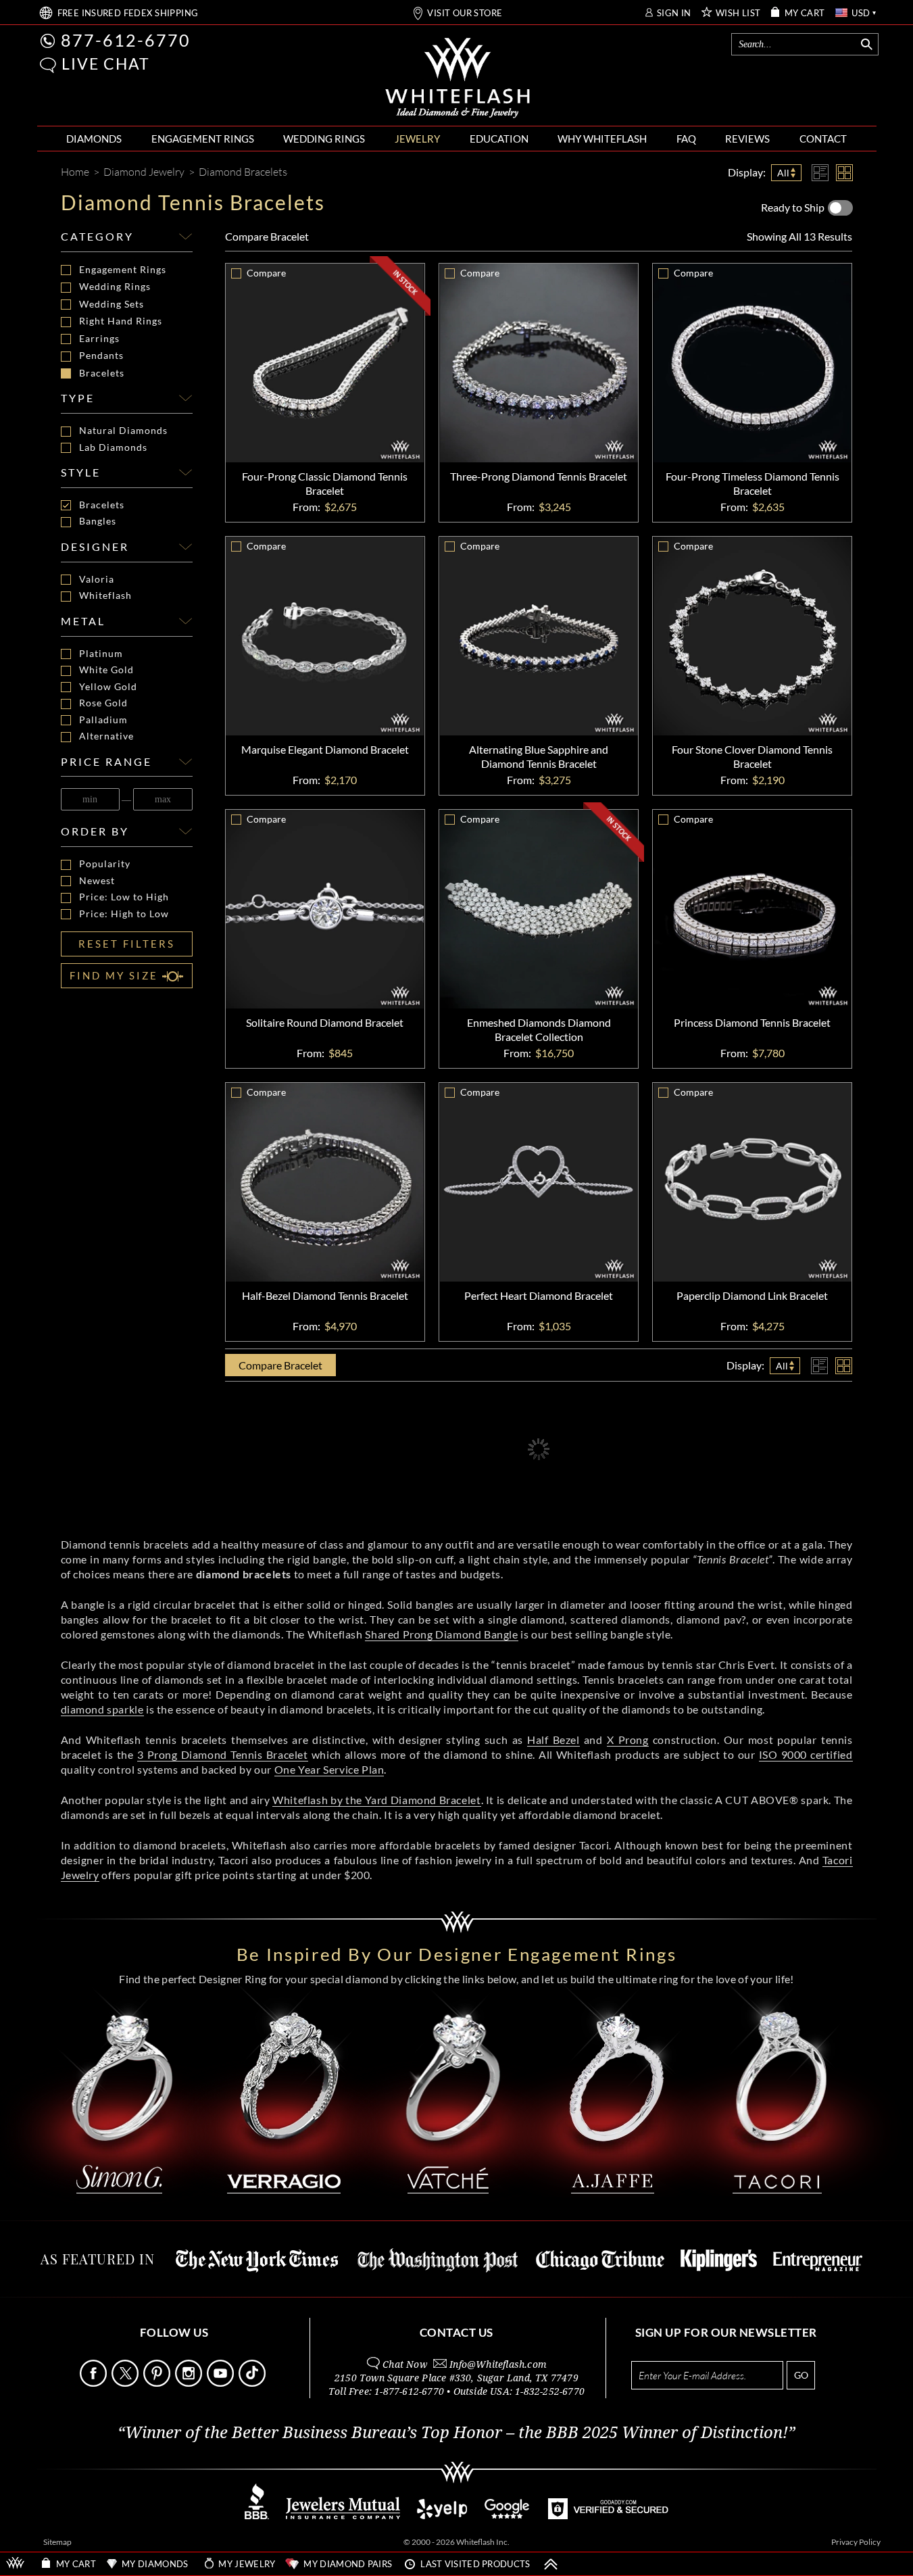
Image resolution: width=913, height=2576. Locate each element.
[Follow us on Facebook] (95, 2383)
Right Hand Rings (121, 321)
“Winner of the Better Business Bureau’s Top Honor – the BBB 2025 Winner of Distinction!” (456, 2433)
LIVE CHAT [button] (106, 64)
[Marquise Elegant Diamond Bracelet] (325, 636)
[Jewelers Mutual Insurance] (343, 2516)
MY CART (805, 13)
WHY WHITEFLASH (602, 139)
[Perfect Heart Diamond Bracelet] (539, 1182)
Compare (267, 236)
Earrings (99, 338)
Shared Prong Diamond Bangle (441, 1634)
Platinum (101, 654)
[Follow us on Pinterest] (158, 2383)
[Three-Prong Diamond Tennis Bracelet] (539, 363)
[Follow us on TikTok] (253, 2383)
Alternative (106, 736)
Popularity (105, 864)
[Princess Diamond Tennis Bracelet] (752, 909)
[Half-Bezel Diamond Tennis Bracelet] (325, 1182)
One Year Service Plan (329, 1769)
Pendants (101, 355)
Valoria (97, 579)
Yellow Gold (108, 687)
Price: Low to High (124, 897)
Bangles (98, 521)
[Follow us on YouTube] (222, 2383)
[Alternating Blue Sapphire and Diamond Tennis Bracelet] (539, 636)
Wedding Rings (115, 286)
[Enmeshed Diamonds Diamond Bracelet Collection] (539, 909)
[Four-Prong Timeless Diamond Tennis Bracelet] (752, 363)
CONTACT (823, 139)
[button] (48, 65)
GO (801, 2375)
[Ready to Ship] (840, 208)
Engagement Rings (123, 269)
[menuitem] (94, 139)
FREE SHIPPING (128, 13)
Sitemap (57, 2542)
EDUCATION (499, 139)
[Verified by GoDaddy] (608, 2516)
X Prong (628, 1740)
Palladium (103, 720)
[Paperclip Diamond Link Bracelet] (752, 1182)
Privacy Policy (856, 2542)
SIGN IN (674, 13)
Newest (97, 881)
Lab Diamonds (113, 447)
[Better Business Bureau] (257, 2516)
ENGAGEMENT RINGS (203, 139)
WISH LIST (738, 13)
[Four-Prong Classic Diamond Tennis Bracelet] (325, 363)
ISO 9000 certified (806, 1754)
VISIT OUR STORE (465, 13)
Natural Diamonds (123, 431)
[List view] (820, 173)
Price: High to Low (124, 914)
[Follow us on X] (126, 2383)
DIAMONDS (94, 139)
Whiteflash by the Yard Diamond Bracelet (376, 1800)
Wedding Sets (112, 304)
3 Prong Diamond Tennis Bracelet (223, 1754)
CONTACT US (456, 2332)
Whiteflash (105, 596)
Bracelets (102, 373)
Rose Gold (103, 703)
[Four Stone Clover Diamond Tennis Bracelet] (752, 636)
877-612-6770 (126, 40)
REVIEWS (747, 139)
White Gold (106, 670)
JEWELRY (417, 139)
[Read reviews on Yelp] (442, 2516)
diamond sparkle (102, 1709)
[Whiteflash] (458, 78)
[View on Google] (508, 2516)
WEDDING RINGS (324, 139)
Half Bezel (553, 1740)
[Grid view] (844, 173)
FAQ (686, 139)
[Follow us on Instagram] (190, 2383)
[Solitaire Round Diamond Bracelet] (325, 909)
